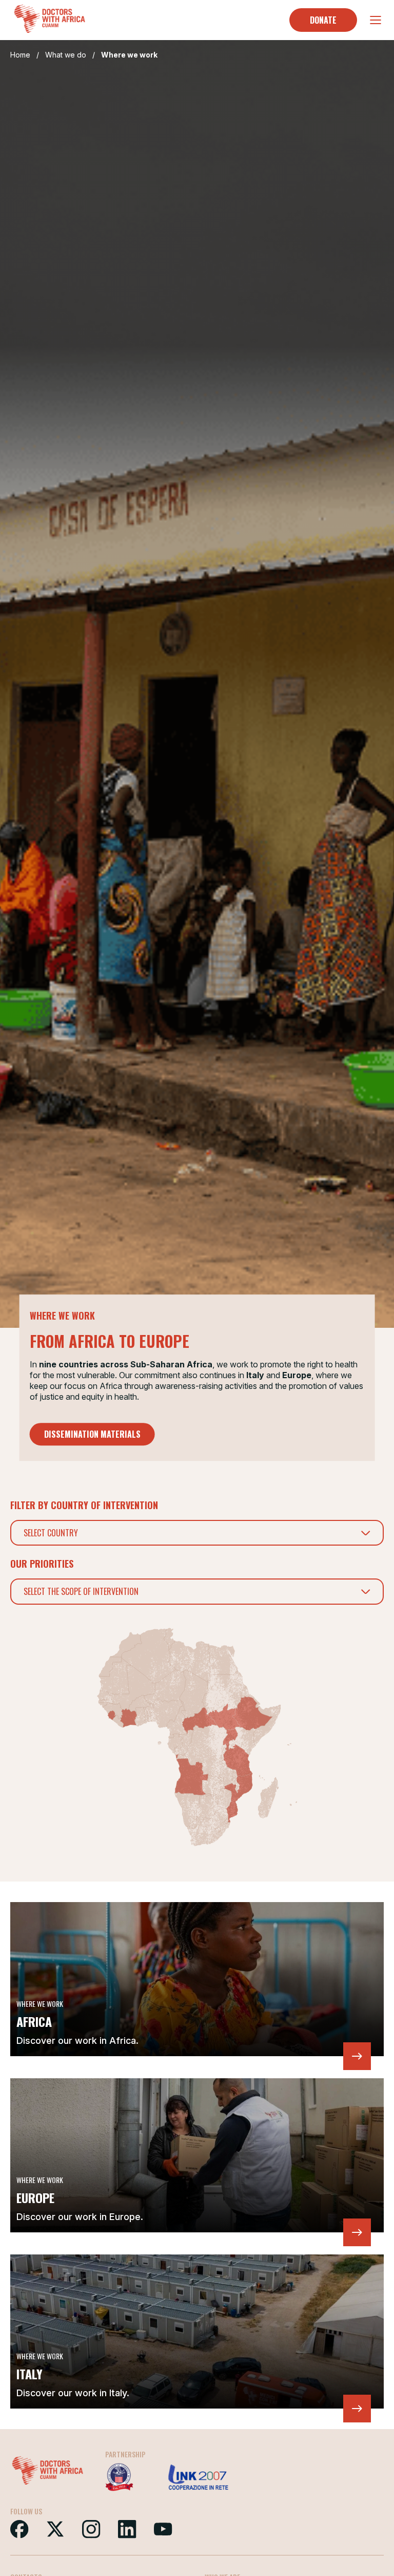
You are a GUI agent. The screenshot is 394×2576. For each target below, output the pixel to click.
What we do (66, 55)
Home (20, 55)
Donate (323, 20)
